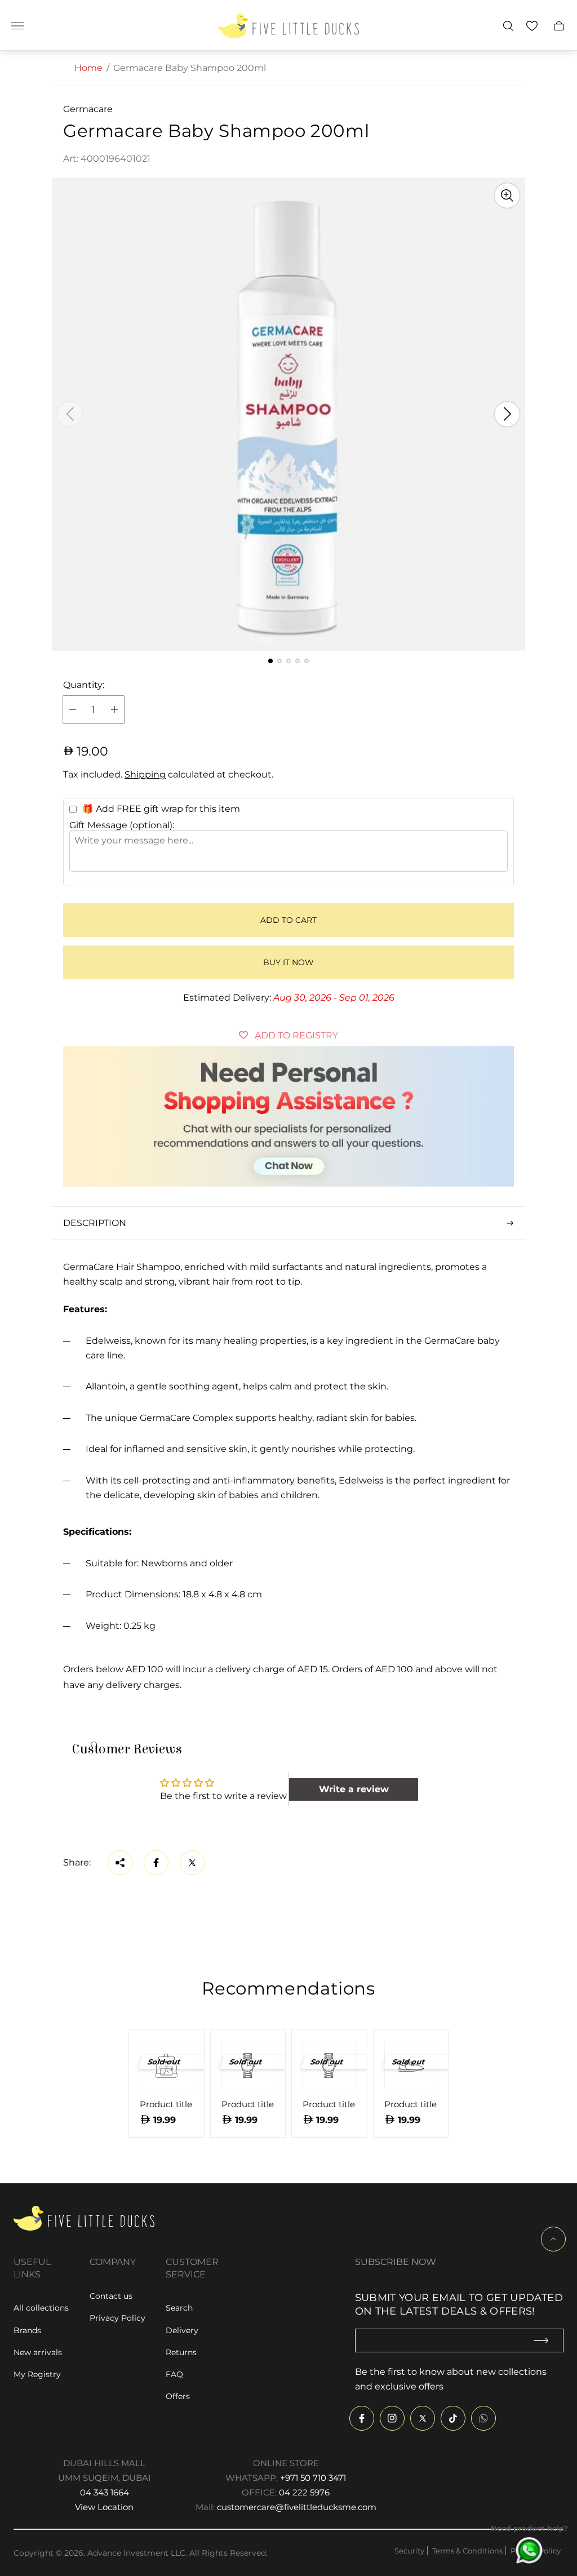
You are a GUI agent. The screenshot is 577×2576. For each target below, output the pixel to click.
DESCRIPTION (95, 1223)
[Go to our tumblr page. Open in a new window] (483, 2418)
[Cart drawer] (559, 26)
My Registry (37, 2374)
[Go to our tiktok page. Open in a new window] (453, 2418)
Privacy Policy (117, 2318)
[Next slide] (507, 414)
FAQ (174, 2374)
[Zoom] (507, 196)
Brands (27, 2330)
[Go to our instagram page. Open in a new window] (392, 2418)
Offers (178, 2396)
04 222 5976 (304, 2492)
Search (179, 2308)
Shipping (145, 774)
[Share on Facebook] (156, 1863)
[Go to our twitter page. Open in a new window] (423, 2418)
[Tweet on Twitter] (192, 1863)
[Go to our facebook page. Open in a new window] (362, 2418)
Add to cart (288, 920)
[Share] (120, 1863)
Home (88, 68)
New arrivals (38, 2352)
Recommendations (288, 1988)
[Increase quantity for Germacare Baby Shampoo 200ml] (114, 710)
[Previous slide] (70, 414)
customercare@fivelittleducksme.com (297, 2507)
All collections (41, 2308)
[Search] (508, 26)
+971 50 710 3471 (313, 2478)
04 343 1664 (105, 2492)
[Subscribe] (546, 2341)
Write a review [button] (354, 1789)
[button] (270, 661)
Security (409, 2551)
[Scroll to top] (553, 2239)
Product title (166, 2104)
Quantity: (84, 685)
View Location (104, 2507)
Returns (181, 2352)
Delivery (182, 2330)
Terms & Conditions (467, 2551)
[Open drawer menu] (17, 26)
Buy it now (288, 962)
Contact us (111, 2296)
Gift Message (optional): (122, 825)
